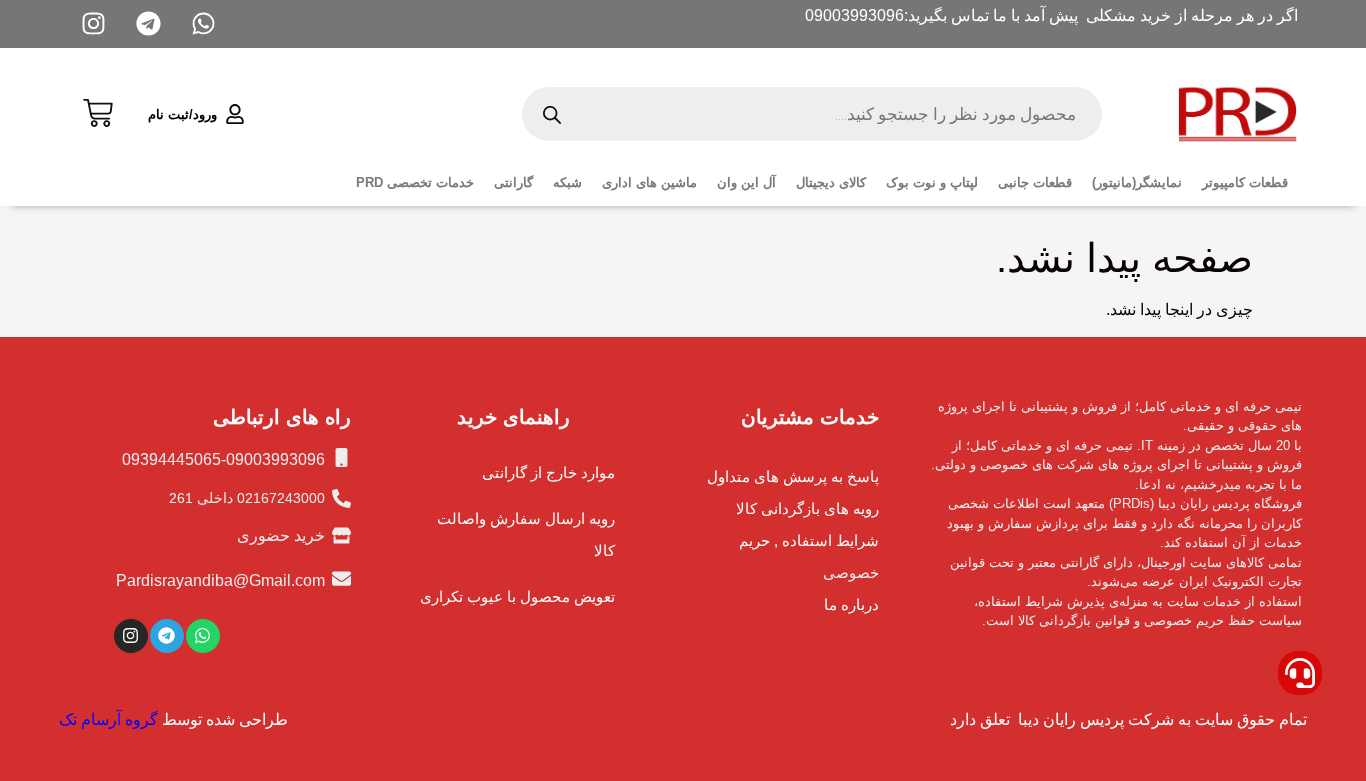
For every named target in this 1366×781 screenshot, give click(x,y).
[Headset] (1300, 673)
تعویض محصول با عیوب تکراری (517, 596)
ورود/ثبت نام (182, 114)
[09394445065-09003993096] (341, 457)
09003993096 (854, 15)
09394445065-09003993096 (223, 459)
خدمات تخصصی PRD (415, 182)
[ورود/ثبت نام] (235, 114)
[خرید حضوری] (341, 535)
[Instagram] (131, 636)
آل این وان (746, 182)
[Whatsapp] (203, 636)
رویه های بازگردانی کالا (807, 508)
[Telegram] (167, 636)
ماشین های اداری (649, 182)
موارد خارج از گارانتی (548, 472)
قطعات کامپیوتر (1245, 182)
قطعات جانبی (1035, 182)
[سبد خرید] (98, 110)
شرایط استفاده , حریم (809, 540)
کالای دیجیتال (831, 182)
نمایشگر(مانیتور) (1137, 182)
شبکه (567, 182)
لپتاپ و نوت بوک (932, 182)
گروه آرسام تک (108, 719)
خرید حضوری (281, 535)
